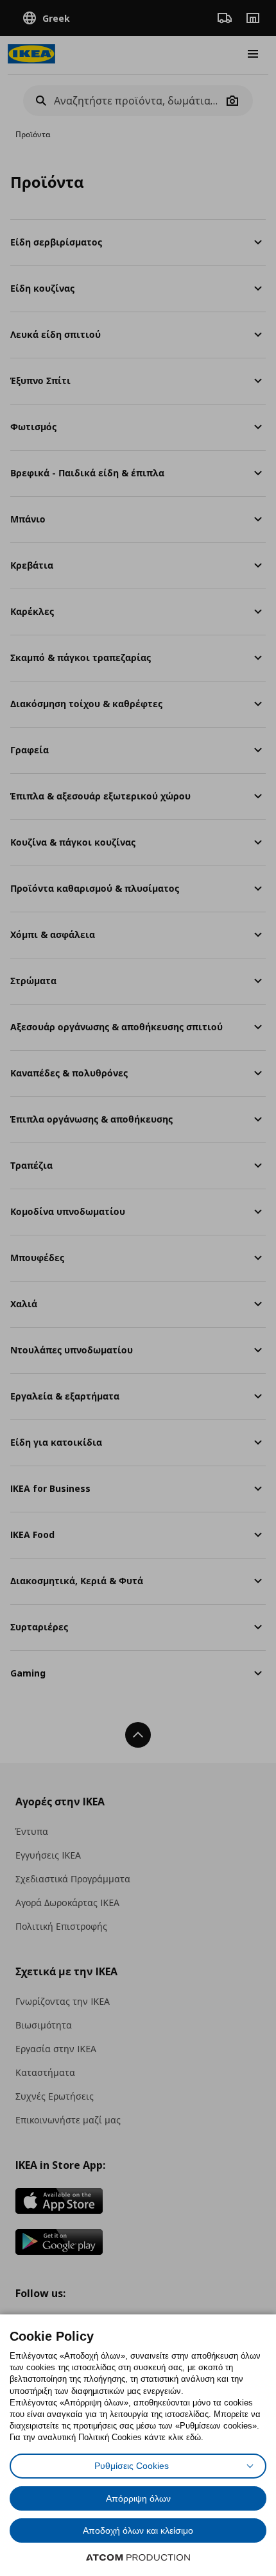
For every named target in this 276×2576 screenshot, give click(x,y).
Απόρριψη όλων (138, 2498)
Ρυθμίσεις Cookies (132, 2466)
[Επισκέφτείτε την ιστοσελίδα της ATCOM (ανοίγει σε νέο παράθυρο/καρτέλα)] (138, 2557)
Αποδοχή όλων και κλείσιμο (138, 2530)
